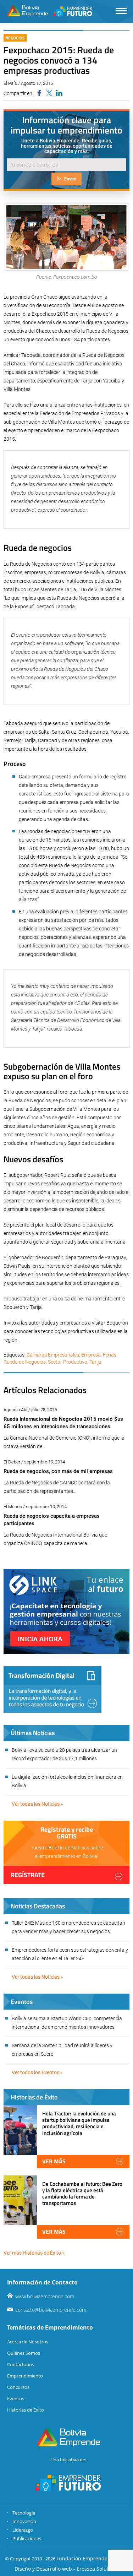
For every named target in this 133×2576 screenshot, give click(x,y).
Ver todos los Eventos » (37, 2072)
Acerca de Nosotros (28, 2342)
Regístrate (28, 1875)
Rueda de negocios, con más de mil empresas (58, 1471)
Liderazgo (23, 2530)
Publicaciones (27, 2538)
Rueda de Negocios (25, 1362)
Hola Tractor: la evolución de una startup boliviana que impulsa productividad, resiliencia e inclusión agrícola (79, 2123)
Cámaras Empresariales (53, 1355)
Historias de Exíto (26, 2410)
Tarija (95, 1362)
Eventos (16, 2398)
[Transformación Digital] (52, 1689)
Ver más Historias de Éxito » (34, 2253)
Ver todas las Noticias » (37, 1804)
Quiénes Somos (24, 2353)
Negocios (15, 38)
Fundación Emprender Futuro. (92, 2558)
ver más (54, 2161)
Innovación (24, 2521)
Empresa (91, 1355)
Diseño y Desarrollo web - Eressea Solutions (66, 2569)
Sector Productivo (68, 1362)
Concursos (18, 2387)
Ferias (110, 1355)
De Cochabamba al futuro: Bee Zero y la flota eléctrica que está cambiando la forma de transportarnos (82, 2194)
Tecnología (24, 2513)
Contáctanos (21, 2364)
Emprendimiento (25, 2376)
